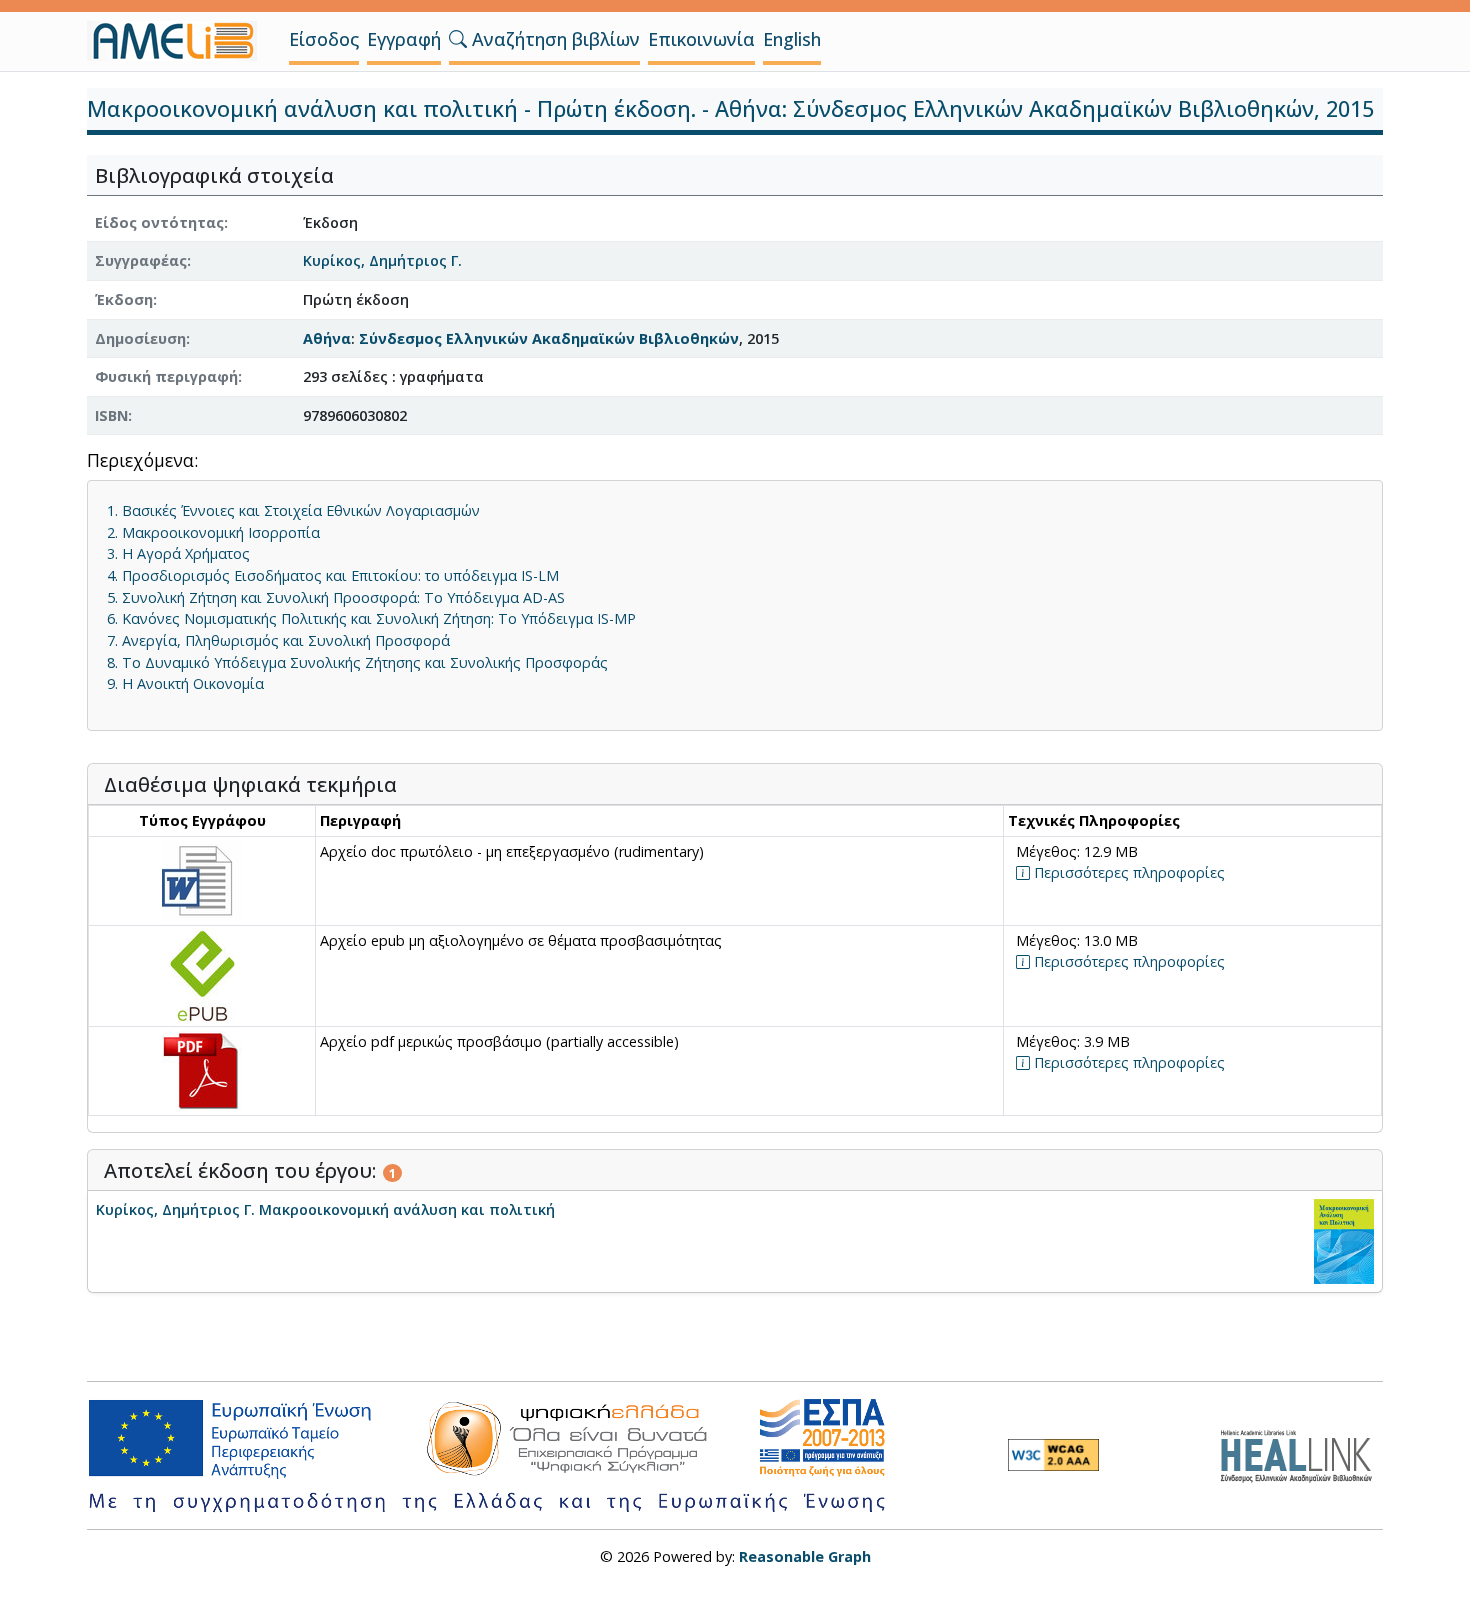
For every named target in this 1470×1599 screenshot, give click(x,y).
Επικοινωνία (701, 39)
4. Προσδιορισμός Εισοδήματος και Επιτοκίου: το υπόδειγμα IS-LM (333, 575)
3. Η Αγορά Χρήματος (178, 553)
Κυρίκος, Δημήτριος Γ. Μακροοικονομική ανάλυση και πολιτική (325, 1209)
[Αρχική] (180, 41)
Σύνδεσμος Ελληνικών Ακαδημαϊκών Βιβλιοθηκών (549, 338)
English (792, 39)
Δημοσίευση (140, 338)
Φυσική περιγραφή (166, 376)
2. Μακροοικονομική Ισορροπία (213, 532)
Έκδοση (124, 299)
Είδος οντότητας (159, 222)
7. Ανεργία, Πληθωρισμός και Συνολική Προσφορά (278, 640)
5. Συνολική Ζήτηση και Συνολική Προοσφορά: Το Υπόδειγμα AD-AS (336, 597)
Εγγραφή (404, 39)
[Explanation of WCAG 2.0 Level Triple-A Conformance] (1053, 1455)
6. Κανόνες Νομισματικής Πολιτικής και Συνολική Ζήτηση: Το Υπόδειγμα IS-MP (371, 618)
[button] (458, 39)
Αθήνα (327, 338)
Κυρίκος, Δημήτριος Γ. (382, 260)
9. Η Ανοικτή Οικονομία (185, 683)
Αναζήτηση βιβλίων (553, 39)
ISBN (111, 415)
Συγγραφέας (141, 260)
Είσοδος (324, 39)
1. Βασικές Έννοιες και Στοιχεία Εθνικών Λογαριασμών (293, 510)
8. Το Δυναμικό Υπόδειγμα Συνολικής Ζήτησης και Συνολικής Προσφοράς (357, 662)
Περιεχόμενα (140, 461)
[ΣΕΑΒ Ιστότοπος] (1301, 1453)
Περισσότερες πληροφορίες (1127, 872)
